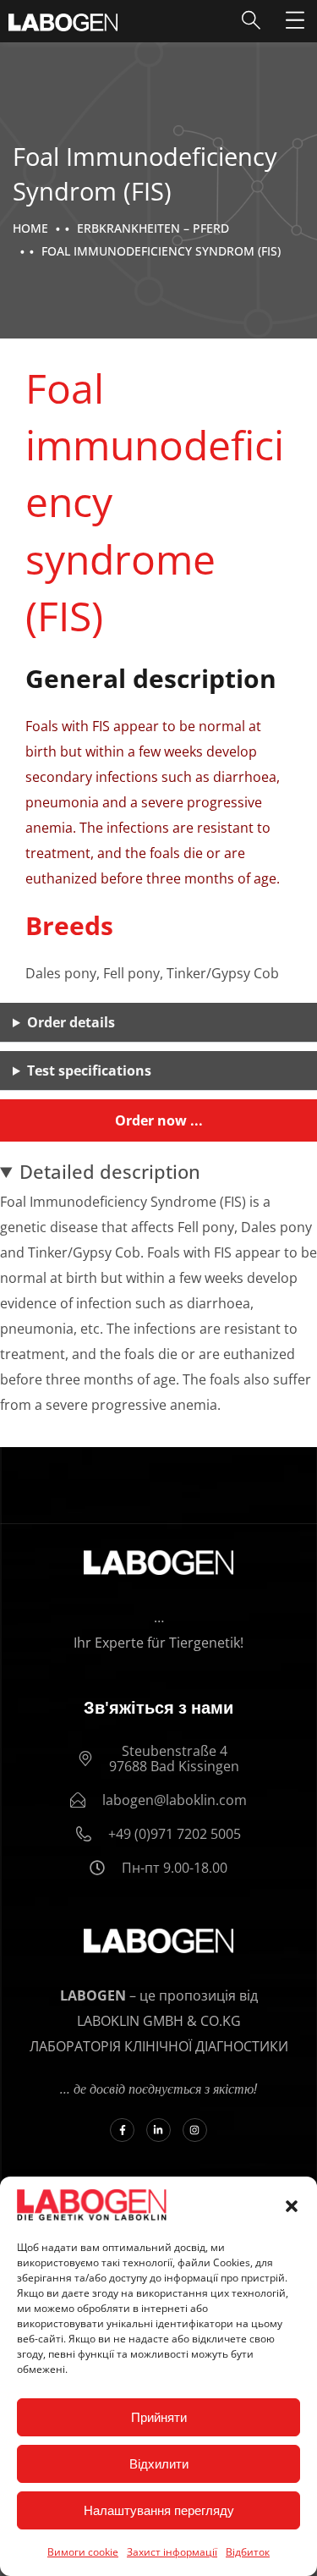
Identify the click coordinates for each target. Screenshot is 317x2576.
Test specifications (89, 1071)
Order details (71, 1022)
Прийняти (159, 2417)
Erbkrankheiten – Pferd (153, 228)
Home (30, 228)
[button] (292, 2206)
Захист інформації (172, 2552)
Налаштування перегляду (159, 2510)
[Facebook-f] (122, 2130)
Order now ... (159, 1120)
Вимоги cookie (83, 2552)
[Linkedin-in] (158, 2130)
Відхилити (159, 2464)
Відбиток (248, 2552)
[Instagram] (195, 2130)
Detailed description (110, 1171)
